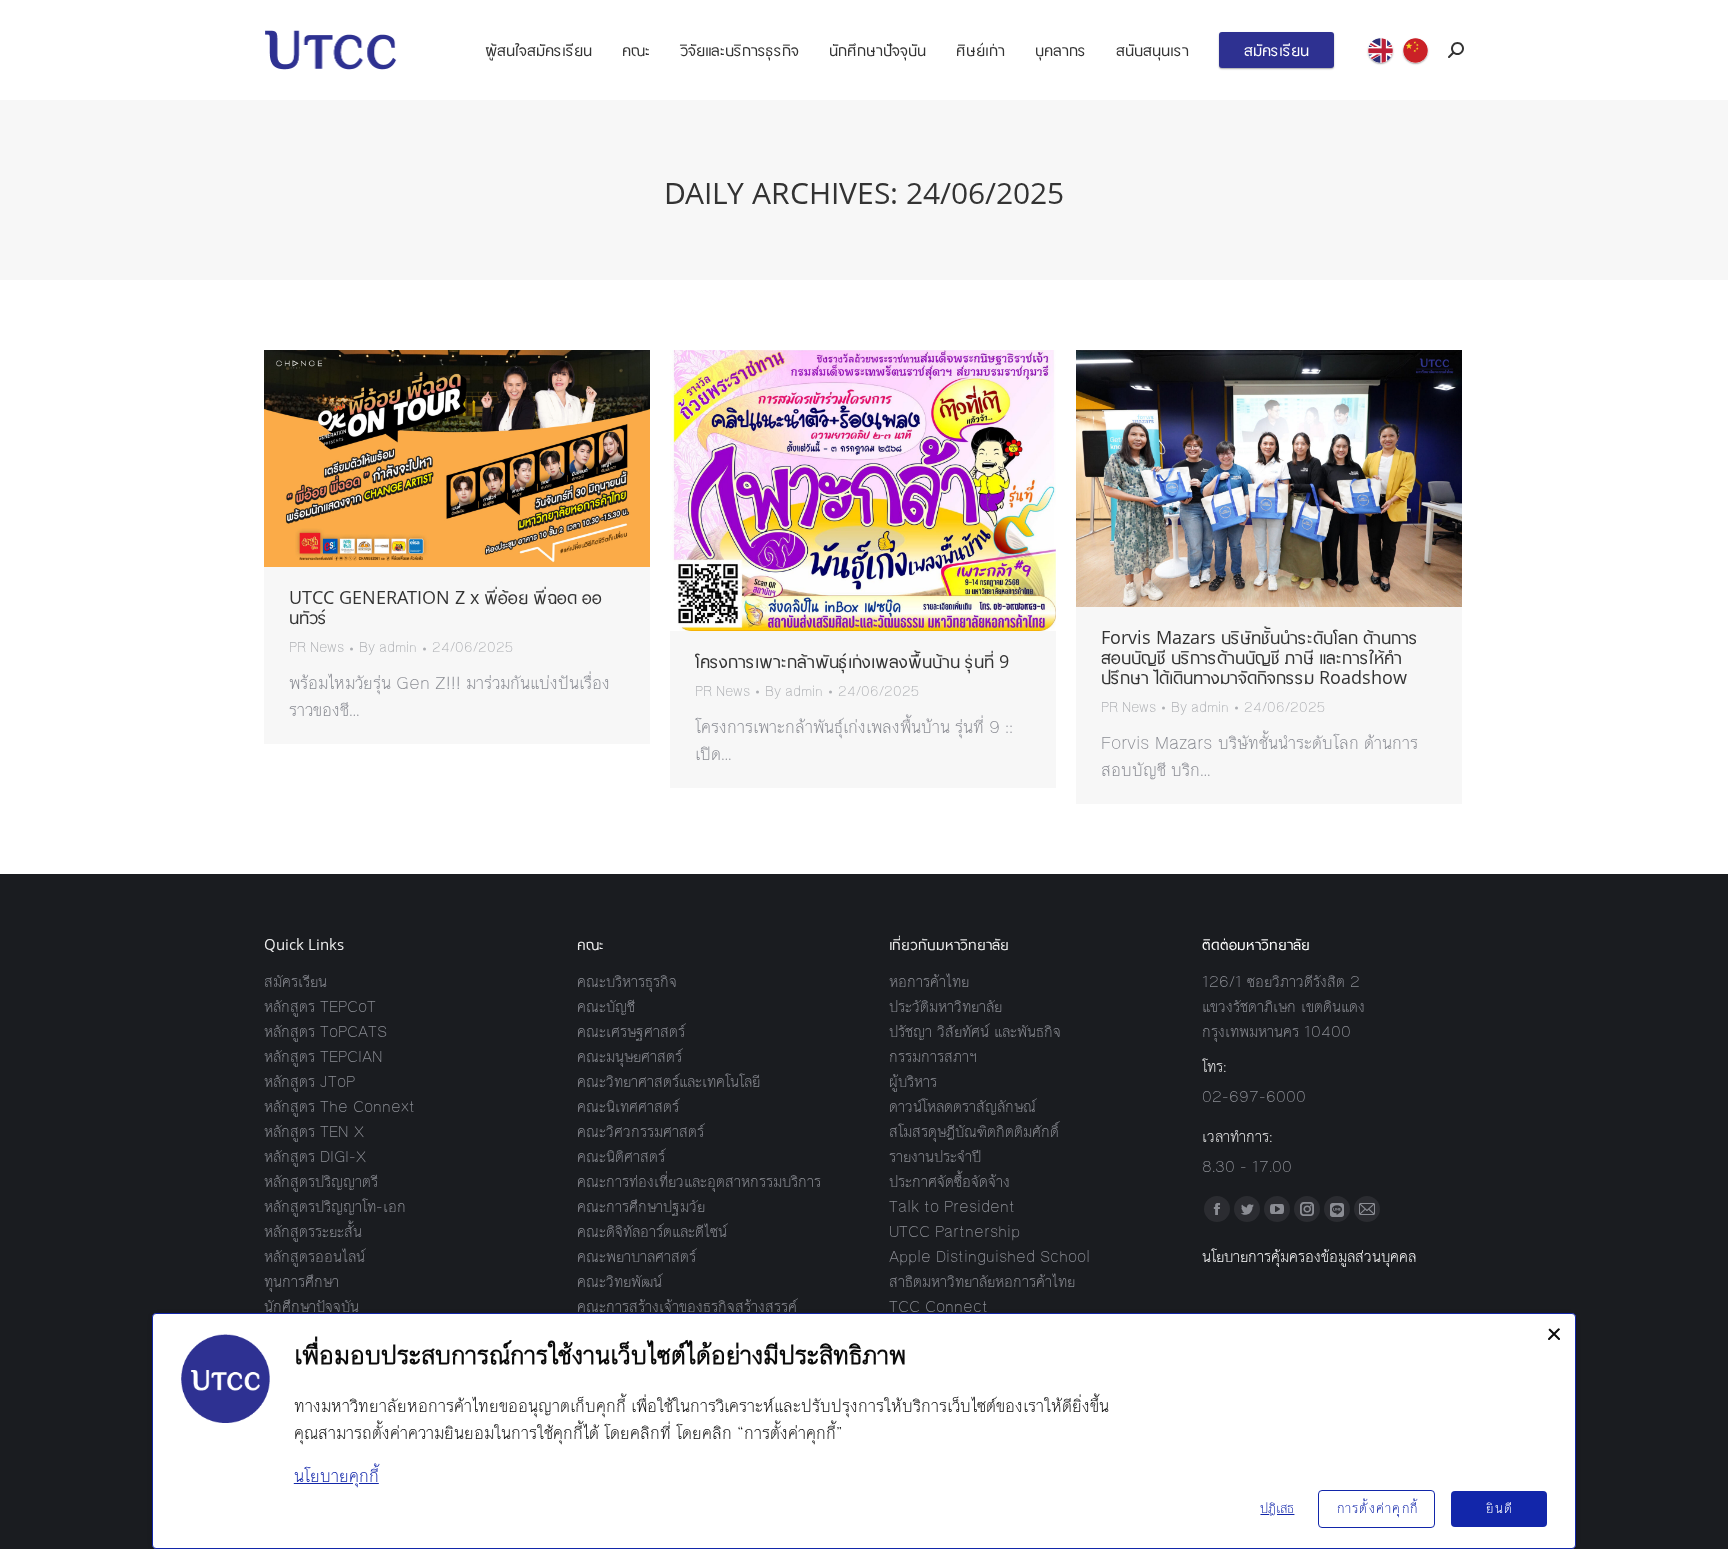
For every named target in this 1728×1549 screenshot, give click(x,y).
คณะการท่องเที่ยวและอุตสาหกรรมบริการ (699, 1181)
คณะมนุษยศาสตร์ (629, 1056)
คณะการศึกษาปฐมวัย (641, 1206)
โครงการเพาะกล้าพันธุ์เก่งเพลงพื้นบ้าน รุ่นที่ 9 (852, 661)
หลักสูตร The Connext (339, 1106)
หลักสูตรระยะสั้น (313, 1231)
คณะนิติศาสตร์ (621, 1156)
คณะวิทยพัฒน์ (619, 1281)
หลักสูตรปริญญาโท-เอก (335, 1206)
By (388, 648)
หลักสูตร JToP (309, 1081)
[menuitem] (538, 50)
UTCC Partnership (954, 1231)
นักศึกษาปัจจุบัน (311, 1306)
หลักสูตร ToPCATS (325, 1031)
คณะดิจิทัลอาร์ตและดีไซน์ (652, 1231)
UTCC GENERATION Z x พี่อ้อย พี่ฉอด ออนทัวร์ (445, 607)
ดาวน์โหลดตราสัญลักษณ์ (962, 1106)
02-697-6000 (1254, 1096)
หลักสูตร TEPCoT (320, 1006)
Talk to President (952, 1206)
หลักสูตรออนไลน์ (314, 1256)
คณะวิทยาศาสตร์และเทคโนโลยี (668, 1081)
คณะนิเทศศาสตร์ (628, 1106)
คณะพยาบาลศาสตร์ (636, 1256)
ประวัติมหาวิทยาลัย (945, 1006)
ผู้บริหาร (913, 1081)
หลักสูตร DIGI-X (315, 1156)
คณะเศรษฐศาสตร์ (631, 1031)
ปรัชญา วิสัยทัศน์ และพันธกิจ (975, 1031)
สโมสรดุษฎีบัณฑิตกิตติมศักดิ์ (974, 1131)
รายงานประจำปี (935, 1156)
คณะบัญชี (606, 1006)
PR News (316, 648)
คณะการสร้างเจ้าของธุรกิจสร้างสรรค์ (687, 1306)
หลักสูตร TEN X (314, 1131)
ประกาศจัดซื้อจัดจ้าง (949, 1181)
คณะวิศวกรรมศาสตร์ (640, 1131)
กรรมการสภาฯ (933, 1056)
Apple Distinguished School (989, 1256)
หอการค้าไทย (929, 981)
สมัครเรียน (295, 981)
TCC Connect (938, 1306)
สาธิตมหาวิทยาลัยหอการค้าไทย (982, 1281)
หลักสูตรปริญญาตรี (321, 1181)
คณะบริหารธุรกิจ (627, 981)
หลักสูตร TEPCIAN (323, 1056)
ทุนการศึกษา (301, 1281)
